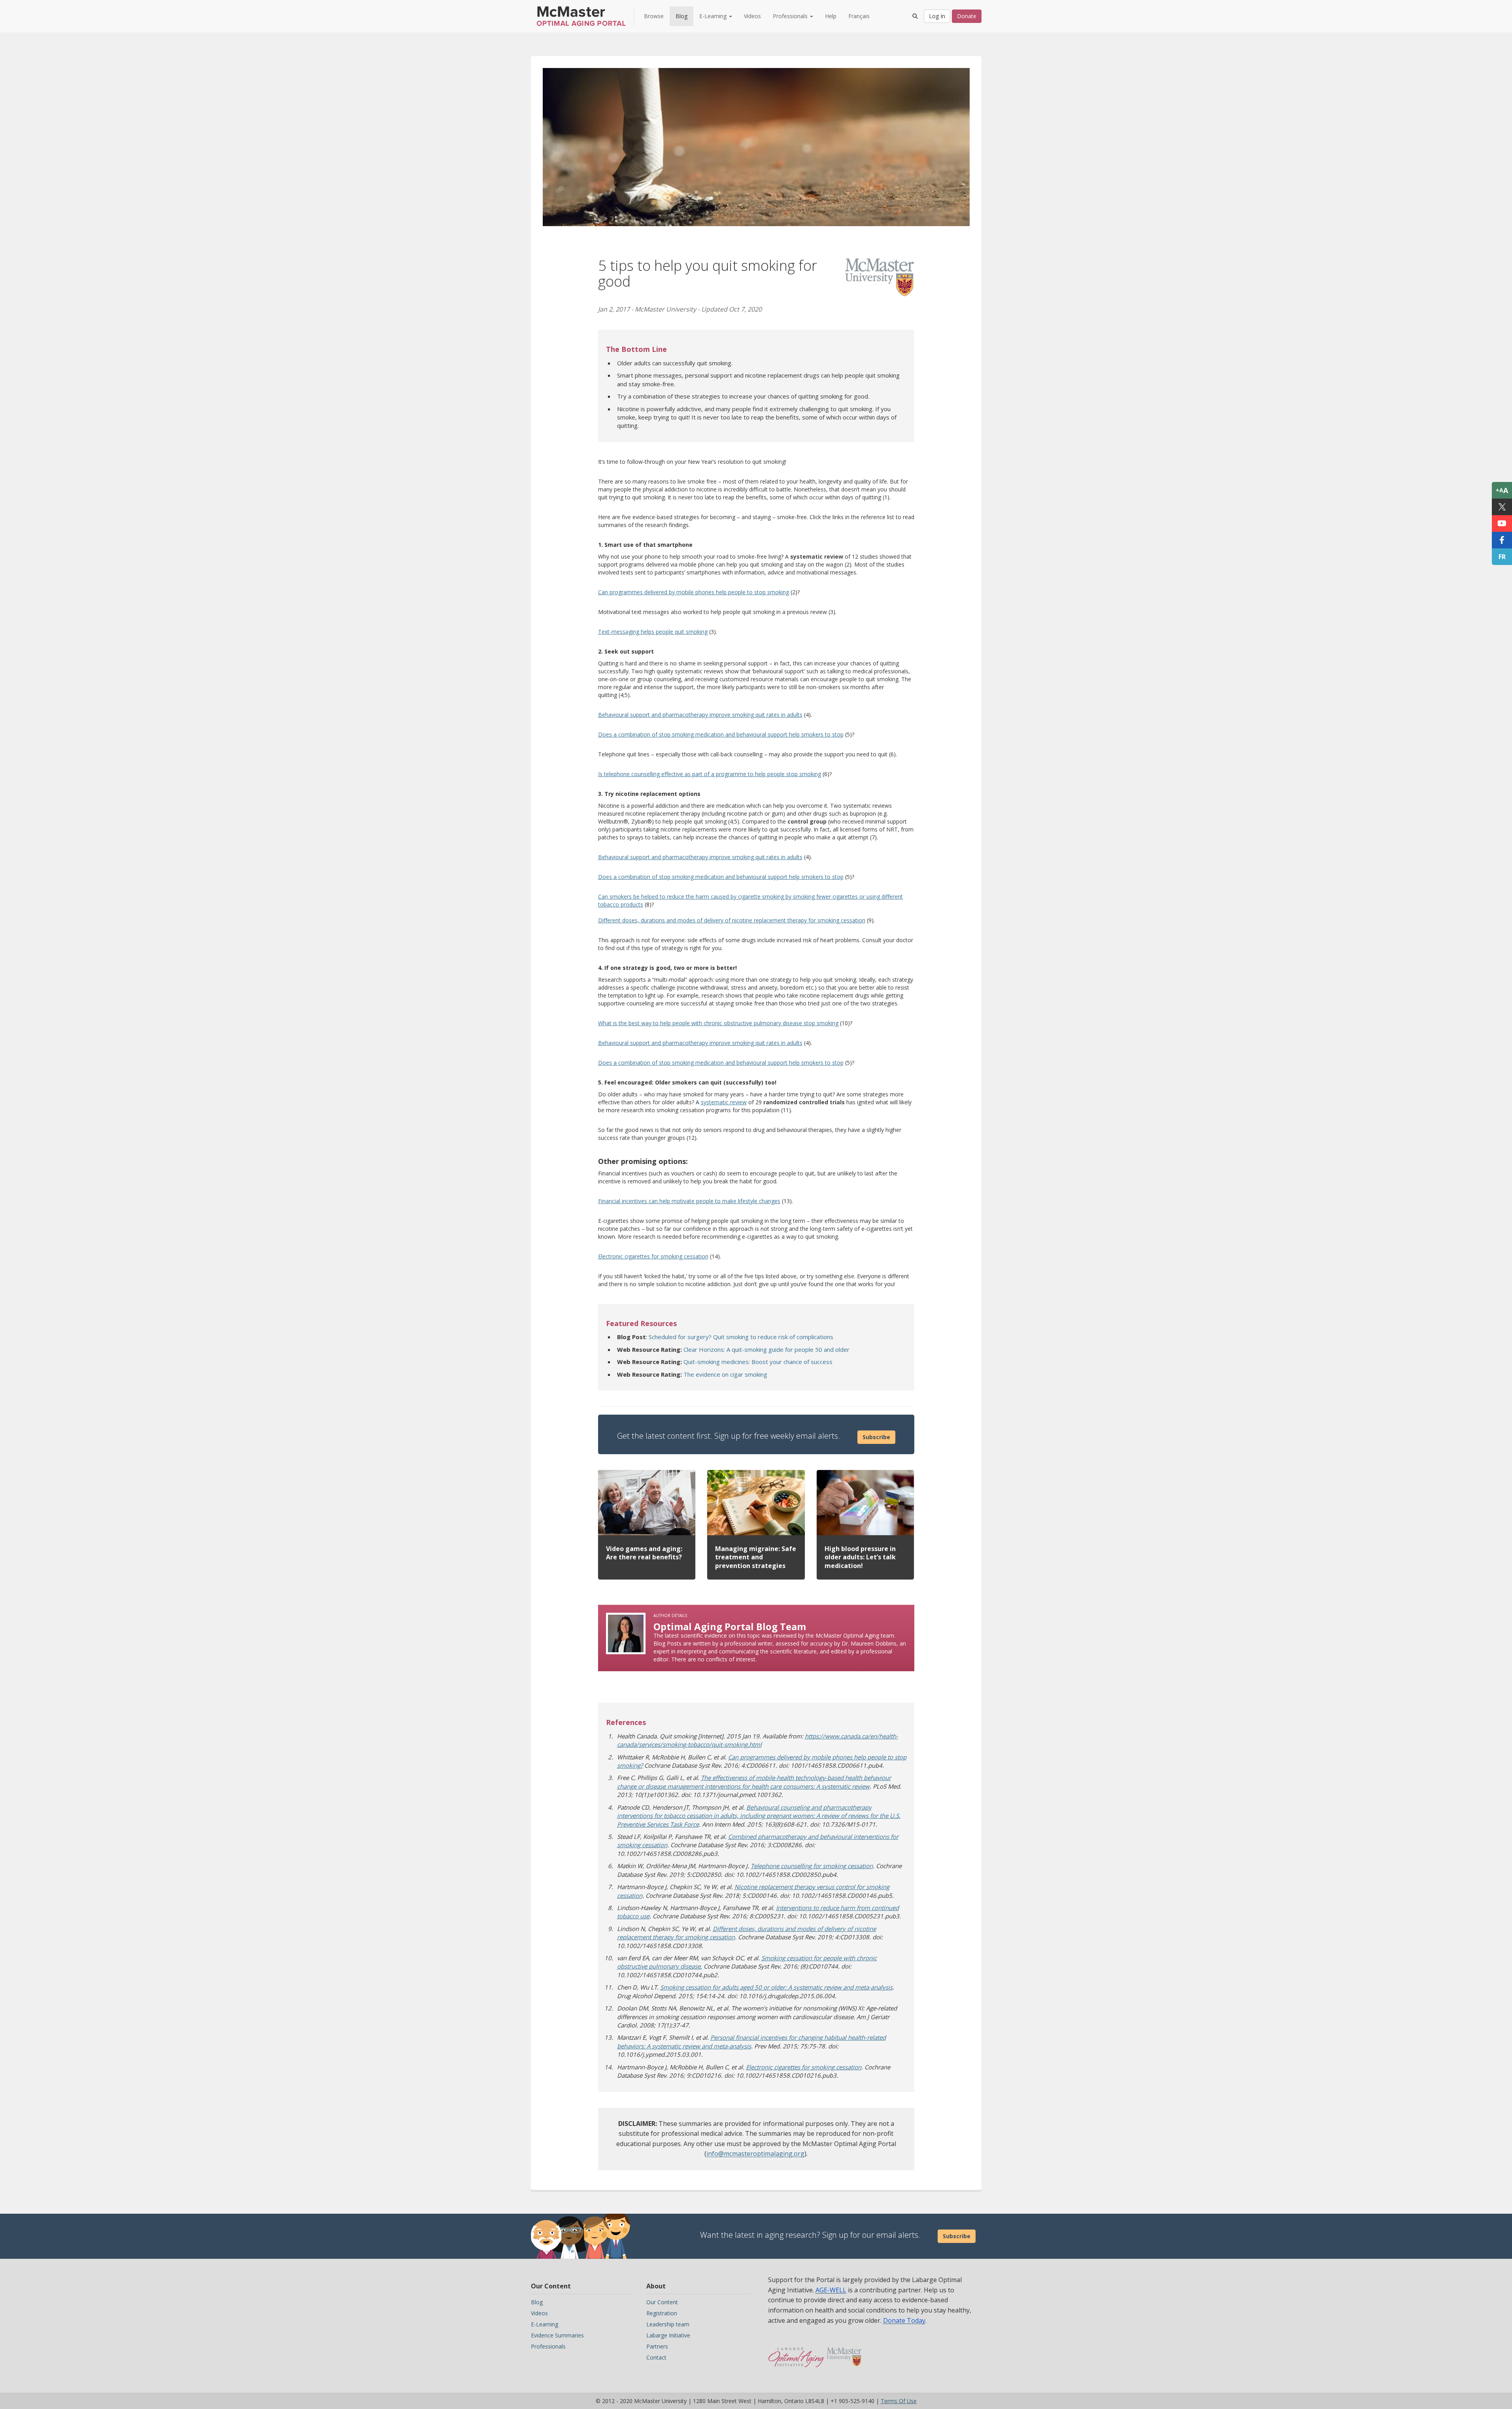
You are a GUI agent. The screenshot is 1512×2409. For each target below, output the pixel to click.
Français (859, 16)
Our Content (662, 2302)
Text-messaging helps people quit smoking (653, 632)
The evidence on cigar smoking (725, 1374)
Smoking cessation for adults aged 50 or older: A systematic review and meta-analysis (776, 1987)
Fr (1502, 557)
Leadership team (668, 2324)
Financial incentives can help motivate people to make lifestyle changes (689, 1201)
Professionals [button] (791, 16)
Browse (654, 16)
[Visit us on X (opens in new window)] (1502, 507)
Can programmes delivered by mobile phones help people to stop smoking (694, 592)
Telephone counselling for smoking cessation (812, 1866)
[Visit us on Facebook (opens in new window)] (1502, 540)
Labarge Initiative (668, 2335)
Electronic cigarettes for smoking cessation (653, 1256)
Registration (662, 2313)
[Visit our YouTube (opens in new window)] (1502, 523)
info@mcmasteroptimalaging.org (755, 2154)
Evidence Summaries (557, 2335)
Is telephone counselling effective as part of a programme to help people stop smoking (710, 774)
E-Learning (545, 2324)
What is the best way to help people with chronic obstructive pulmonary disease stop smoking (718, 1023)
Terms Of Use (899, 2401)
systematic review (724, 1102)
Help (831, 16)
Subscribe (876, 1437)
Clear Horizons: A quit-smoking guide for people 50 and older (766, 1349)
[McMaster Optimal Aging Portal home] (796, 2353)
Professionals (548, 2346)
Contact (656, 2357)
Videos (752, 16)
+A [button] (1502, 490)
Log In (937, 16)
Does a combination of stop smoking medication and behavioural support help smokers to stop (721, 734)
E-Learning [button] (714, 16)
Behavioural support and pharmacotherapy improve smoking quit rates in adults (700, 715)
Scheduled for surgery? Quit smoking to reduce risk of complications (741, 1337)
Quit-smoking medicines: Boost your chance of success (758, 1362)
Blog (681, 16)
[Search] (915, 16)
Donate (967, 16)
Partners (657, 2346)
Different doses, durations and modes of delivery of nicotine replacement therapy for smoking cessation (732, 920)
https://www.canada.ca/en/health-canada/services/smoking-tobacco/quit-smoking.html (758, 1740)
